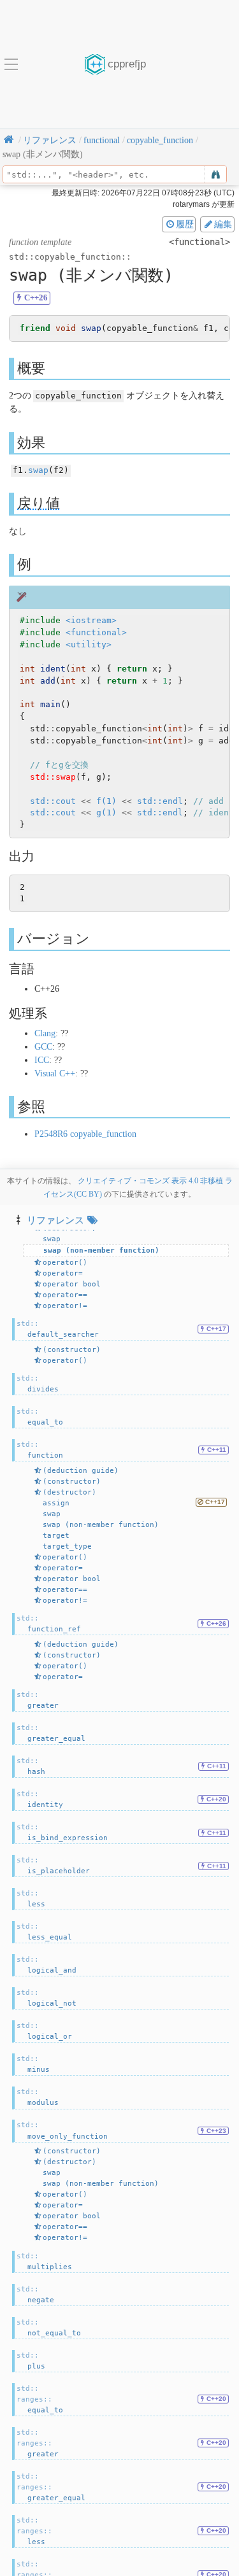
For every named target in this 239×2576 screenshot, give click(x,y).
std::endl (160, 801)
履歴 (185, 224)
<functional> (96, 632)
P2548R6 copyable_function (85, 1134)
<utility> (89, 644)
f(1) (106, 801)
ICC (42, 1060)
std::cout (53, 801)
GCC (43, 1047)
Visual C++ (55, 1073)
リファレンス (55, 1220)
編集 (223, 224)
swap (38, 470)
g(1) (106, 813)
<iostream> (91, 620)
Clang (45, 1033)
